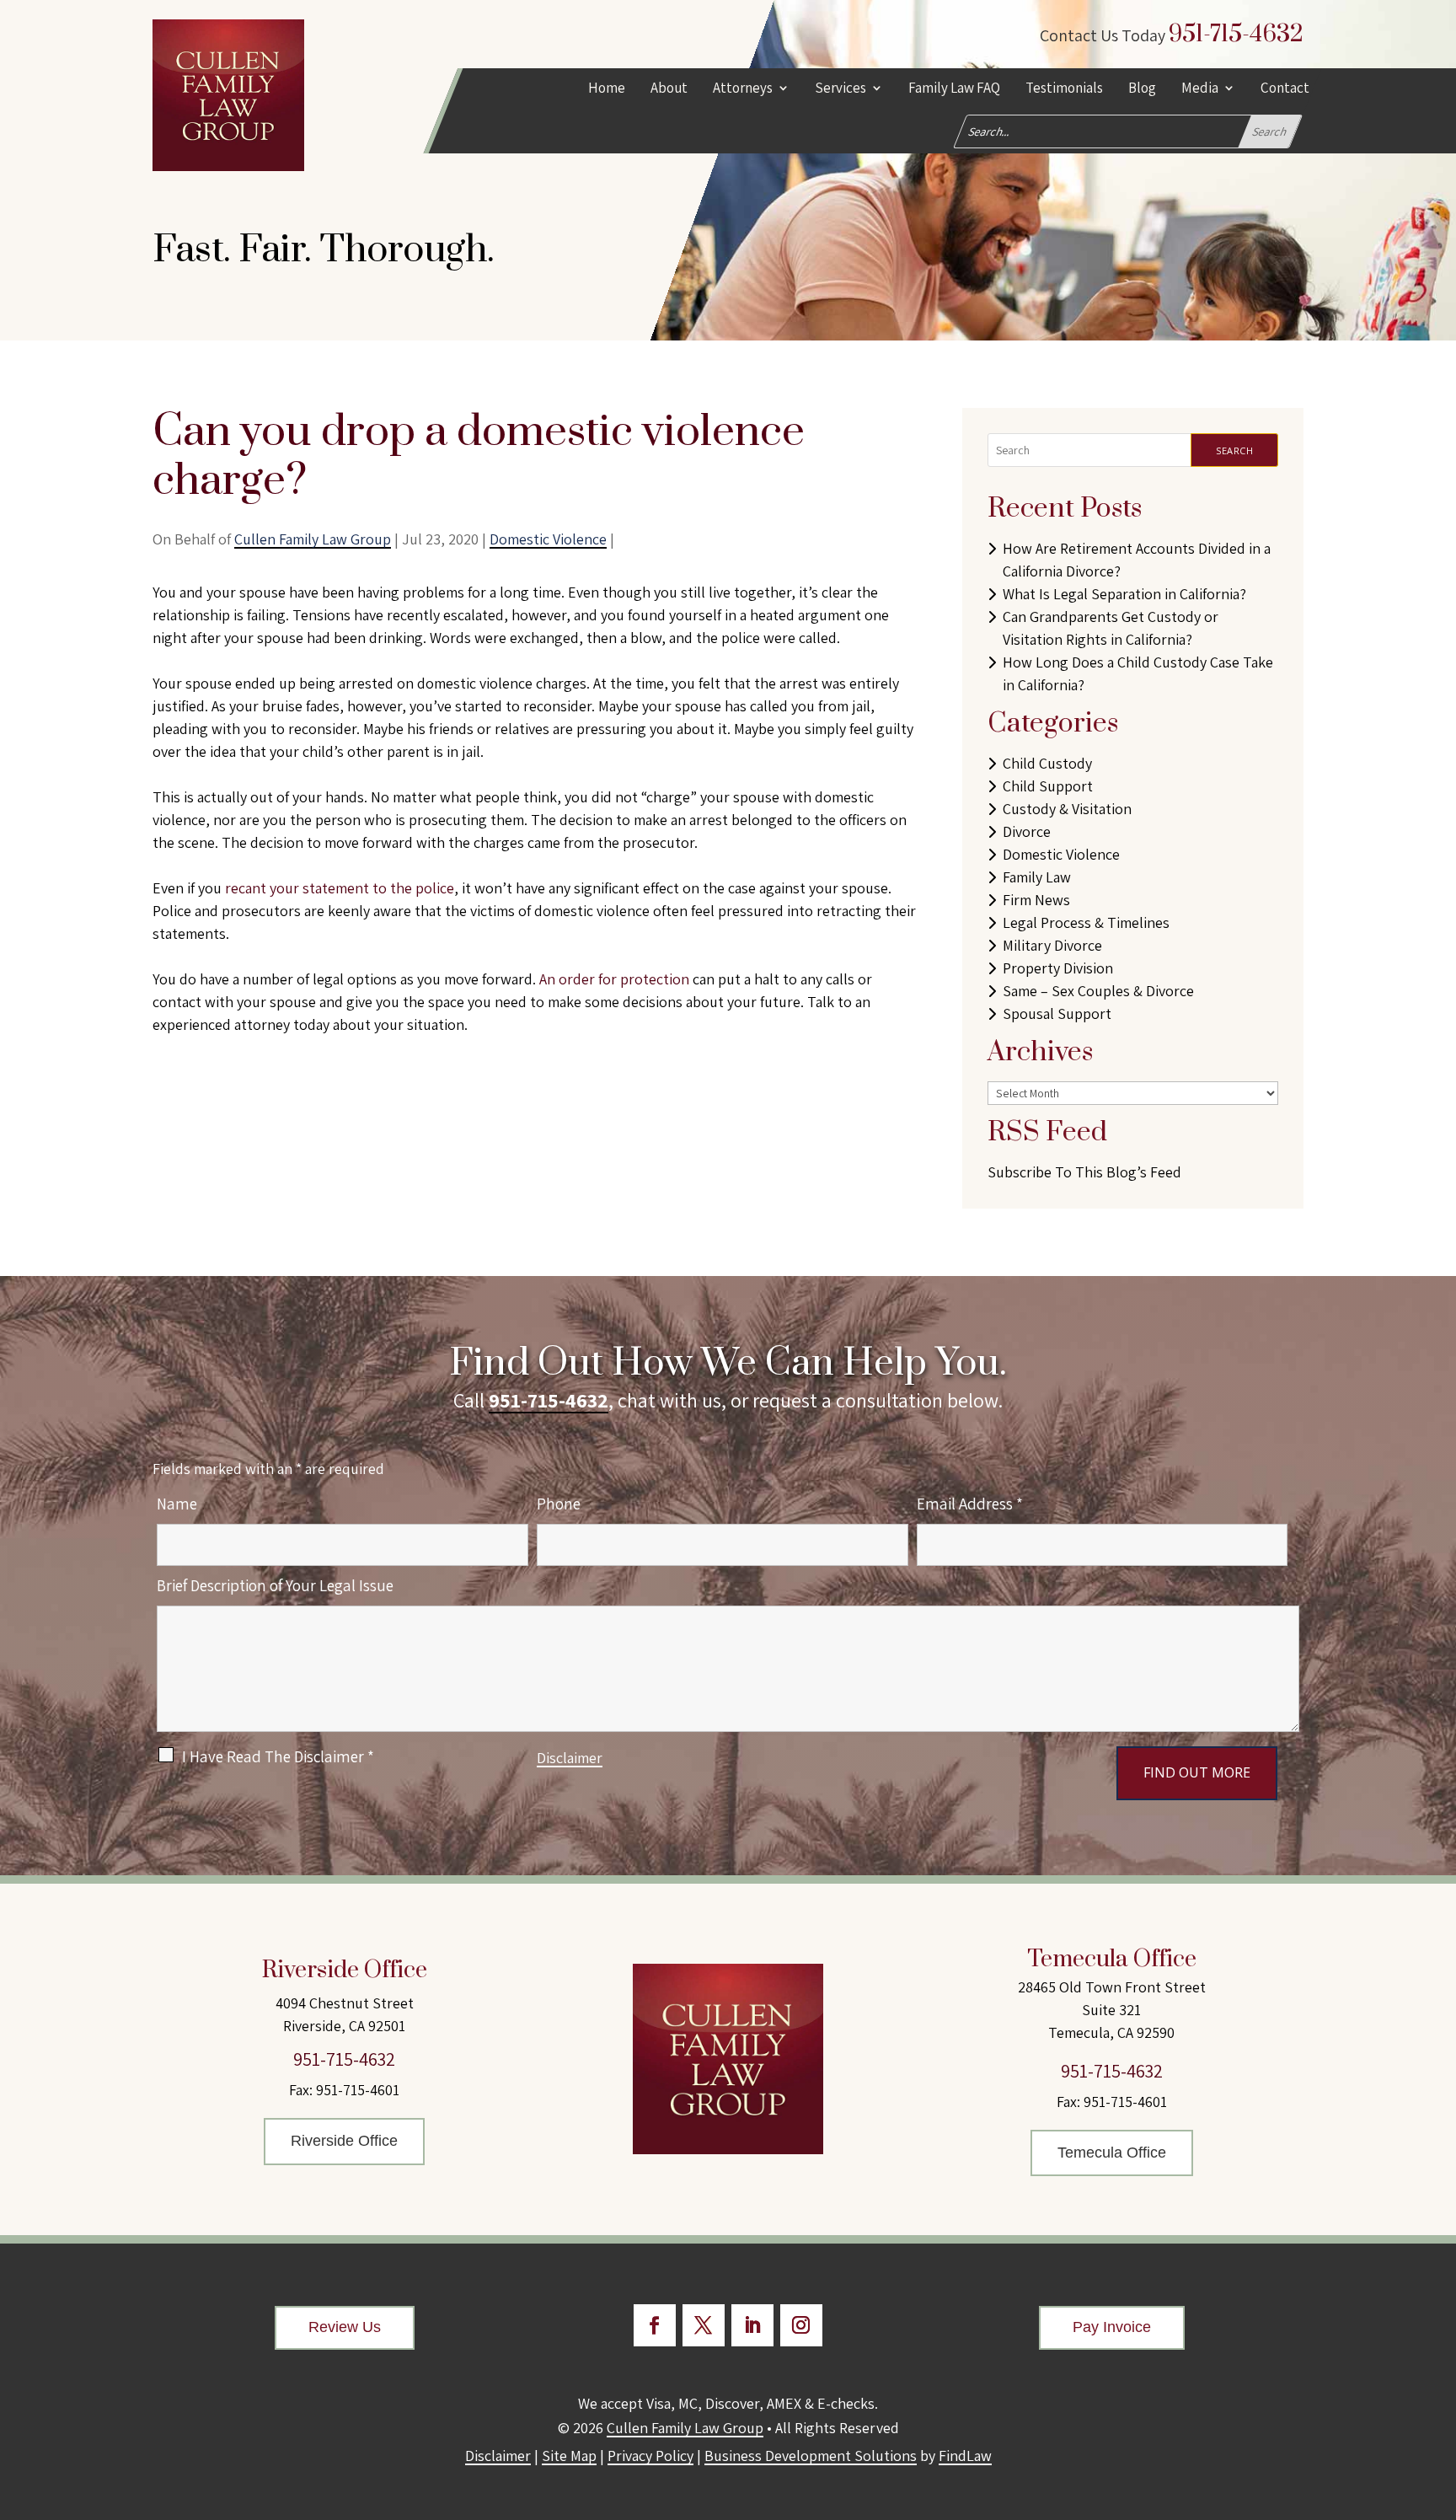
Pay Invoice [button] (1112, 2327)
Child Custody (1047, 763)
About (669, 89)
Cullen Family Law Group (313, 539)
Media (1200, 89)
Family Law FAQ (954, 89)
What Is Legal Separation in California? (1124, 594)
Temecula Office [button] (1112, 2153)
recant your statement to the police (340, 888)
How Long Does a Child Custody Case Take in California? (1138, 673)
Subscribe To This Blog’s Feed (1084, 1172)
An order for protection (614, 979)
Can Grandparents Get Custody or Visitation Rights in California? (1111, 628)
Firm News (1036, 900)
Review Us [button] (345, 2327)
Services (840, 89)
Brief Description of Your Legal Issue (275, 1585)
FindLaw (965, 2456)
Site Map (569, 2456)
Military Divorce (1052, 945)
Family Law (1037, 877)
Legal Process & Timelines (1086, 922)
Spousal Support (1057, 1013)
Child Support (1048, 786)
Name (177, 1504)
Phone (559, 1504)
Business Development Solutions (811, 2456)
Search (1234, 450)
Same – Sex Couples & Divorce (1098, 991)
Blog (1142, 89)
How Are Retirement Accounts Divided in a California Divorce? (1137, 560)
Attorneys (743, 89)
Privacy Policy (650, 2456)
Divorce (1027, 831)
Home (607, 89)
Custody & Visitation (1067, 809)
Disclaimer (570, 1758)
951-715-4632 (1236, 34)
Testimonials (1064, 89)
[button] (1439, 2398)
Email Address (970, 1504)
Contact (1285, 89)
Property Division (1058, 968)
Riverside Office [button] (344, 2141)
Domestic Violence (548, 539)
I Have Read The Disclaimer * (278, 1756)
